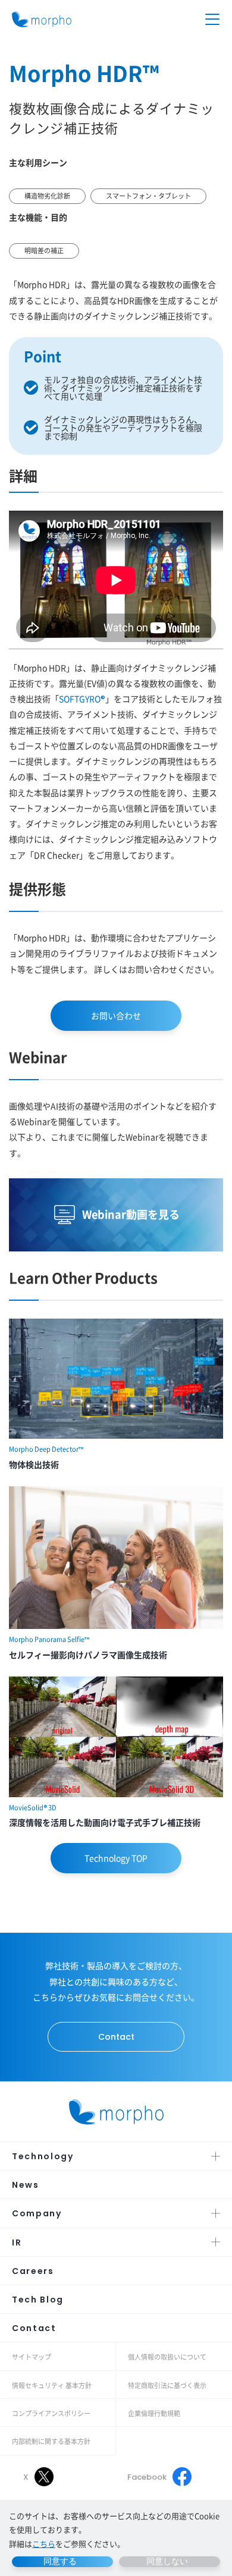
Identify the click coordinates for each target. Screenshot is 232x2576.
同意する (60, 2561)
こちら (44, 2544)
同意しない (167, 2561)
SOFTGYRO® (82, 699)
